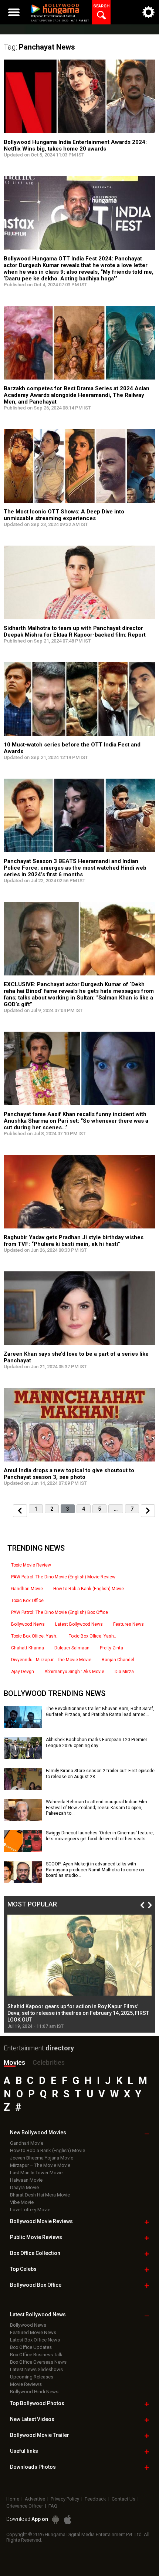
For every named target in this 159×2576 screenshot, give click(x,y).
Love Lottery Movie (30, 2210)
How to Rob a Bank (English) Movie (89, 1589)
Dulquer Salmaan (72, 1648)
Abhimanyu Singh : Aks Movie (74, 1672)
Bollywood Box (36, 2285)
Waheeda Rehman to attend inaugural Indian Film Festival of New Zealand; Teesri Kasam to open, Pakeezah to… (97, 1808)
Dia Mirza (124, 1672)
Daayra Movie (24, 2187)
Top (23, 2269)
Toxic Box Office (27, 1601)
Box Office (35, 2253)
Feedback (95, 2499)
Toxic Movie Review (31, 1565)
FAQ (53, 2506)
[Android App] (55, 2520)
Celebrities (49, 2062)
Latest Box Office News (35, 2340)
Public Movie (36, 2237)
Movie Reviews (26, 2384)
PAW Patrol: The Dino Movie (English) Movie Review (63, 1577)
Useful (24, 2451)
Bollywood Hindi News (34, 2392)
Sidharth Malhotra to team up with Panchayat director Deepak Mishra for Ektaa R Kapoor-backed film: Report (75, 631)
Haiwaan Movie (26, 2180)
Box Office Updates (31, 2347)
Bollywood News (28, 1624)
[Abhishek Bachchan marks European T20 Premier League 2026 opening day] (23, 1756)
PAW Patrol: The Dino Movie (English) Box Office (60, 1612)
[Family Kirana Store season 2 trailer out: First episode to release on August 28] (23, 1787)
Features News (128, 1624)
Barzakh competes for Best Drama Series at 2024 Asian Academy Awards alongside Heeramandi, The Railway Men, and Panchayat (77, 395)
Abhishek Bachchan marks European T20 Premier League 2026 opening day (97, 1743)
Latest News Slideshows (36, 2369)
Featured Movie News (33, 2332)
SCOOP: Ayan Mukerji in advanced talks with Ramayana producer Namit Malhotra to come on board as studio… (95, 1870)
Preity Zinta (111, 1648)
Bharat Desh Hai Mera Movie (40, 2195)
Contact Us (124, 2499)
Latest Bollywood (38, 2314)
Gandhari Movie (27, 1589)
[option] (79, 1972)
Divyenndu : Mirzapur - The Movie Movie (51, 1660)
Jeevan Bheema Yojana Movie (42, 2158)
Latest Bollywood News (79, 1624)
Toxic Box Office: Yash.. (35, 1636)
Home (13, 2499)
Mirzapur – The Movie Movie (40, 2165)
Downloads (33, 2467)
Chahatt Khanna (28, 1648)
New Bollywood (38, 2132)
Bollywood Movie (41, 2221)
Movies (14, 2062)
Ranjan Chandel (118, 1660)
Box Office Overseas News (38, 2362)
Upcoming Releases (32, 2377)
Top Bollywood (37, 2403)
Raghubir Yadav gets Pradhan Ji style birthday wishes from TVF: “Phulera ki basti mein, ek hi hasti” (74, 1241)
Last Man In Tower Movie (36, 2173)
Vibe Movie (22, 2202)
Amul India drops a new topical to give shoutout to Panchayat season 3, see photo (69, 1474)
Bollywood (40, 2435)
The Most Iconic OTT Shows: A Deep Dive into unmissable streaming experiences (64, 515)
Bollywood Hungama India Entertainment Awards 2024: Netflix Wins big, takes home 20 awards (75, 145)
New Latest (32, 2419)
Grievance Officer (25, 2506)
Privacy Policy (65, 2499)
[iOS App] (68, 2520)
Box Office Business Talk (36, 2355)
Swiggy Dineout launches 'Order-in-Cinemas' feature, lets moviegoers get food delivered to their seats (100, 1836)
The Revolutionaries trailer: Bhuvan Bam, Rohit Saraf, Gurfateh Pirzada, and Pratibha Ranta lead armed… (100, 1712)
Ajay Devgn (23, 1672)
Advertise (35, 2499)
